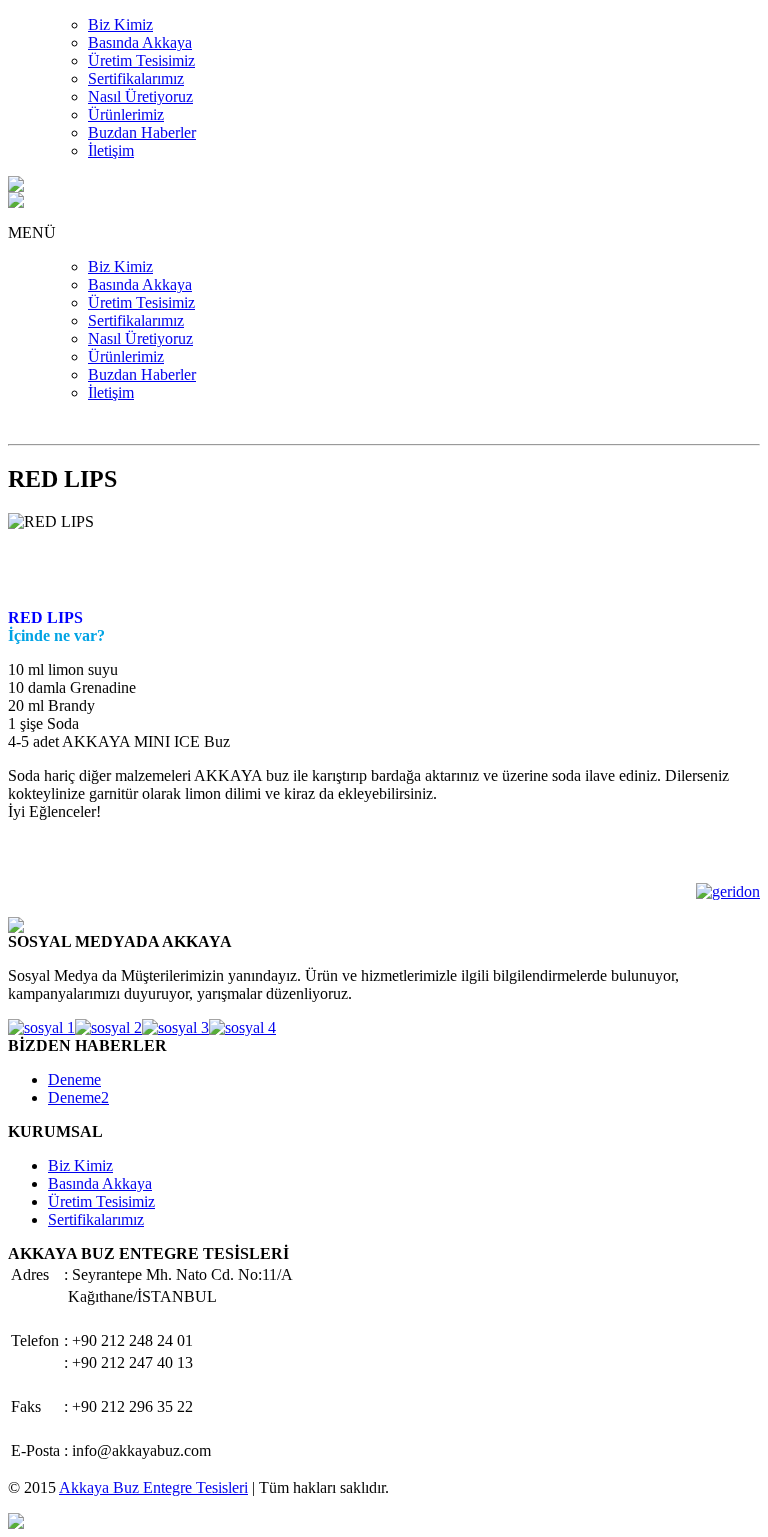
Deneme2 (78, 1097)
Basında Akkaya (140, 42)
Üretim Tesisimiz (141, 60)
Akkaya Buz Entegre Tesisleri (153, 1487)
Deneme (74, 1079)
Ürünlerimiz (126, 114)
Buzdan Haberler (142, 132)
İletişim (111, 150)
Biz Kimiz (120, 24)
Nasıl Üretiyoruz (140, 96)
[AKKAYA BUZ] (16, 186)
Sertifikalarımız (136, 78)
